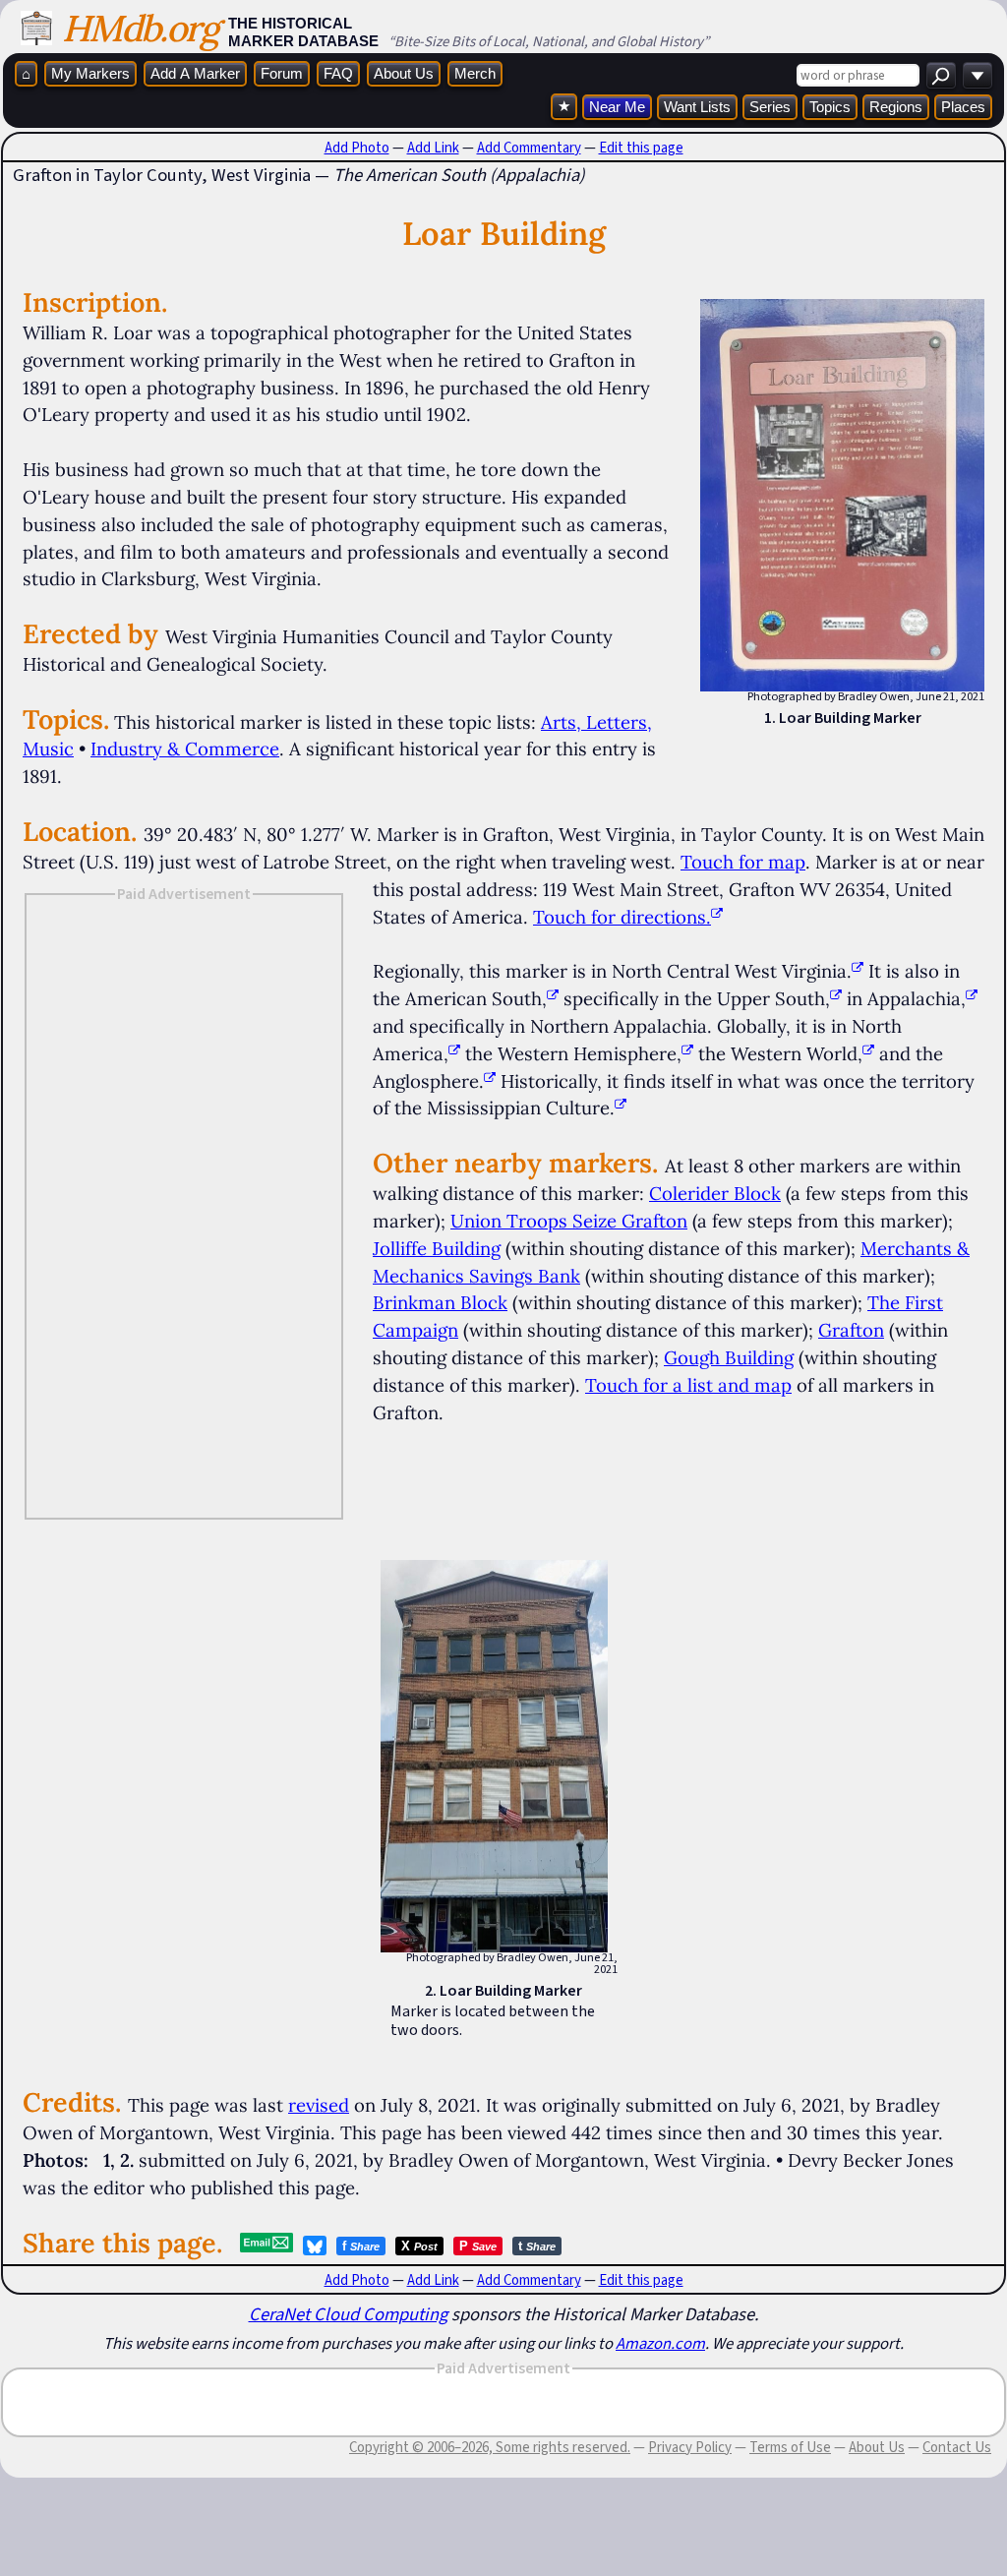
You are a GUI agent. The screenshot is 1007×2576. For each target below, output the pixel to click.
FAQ (338, 73)
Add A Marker (195, 73)
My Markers (90, 73)
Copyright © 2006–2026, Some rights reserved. (490, 2447)
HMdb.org (140, 28)
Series (770, 107)
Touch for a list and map (688, 1385)
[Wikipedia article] (858, 971)
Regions (896, 107)
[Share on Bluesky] (315, 2246)
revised (319, 2105)
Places (963, 107)
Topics (830, 107)
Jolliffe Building (437, 1248)
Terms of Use (790, 2447)
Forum (282, 73)
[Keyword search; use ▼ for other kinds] (941, 75)
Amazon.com (660, 2343)
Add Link (433, 148)
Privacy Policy (690, 2447)
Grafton (851, 1330)
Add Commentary (529, 148)
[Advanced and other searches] (977, 75)
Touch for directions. (622, 917)
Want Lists (697, 107)
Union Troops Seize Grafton (569, 1221)
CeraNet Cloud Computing (348, 2314)
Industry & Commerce (185, 749)
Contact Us (957, 2447)
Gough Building (729, 1357)
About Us (404, 73)
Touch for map (743, 862)
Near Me (617, 107)
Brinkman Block (440, 1302)
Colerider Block (715, 1193)
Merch (475, 73)
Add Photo (357, 148)
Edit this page (641, 148)
